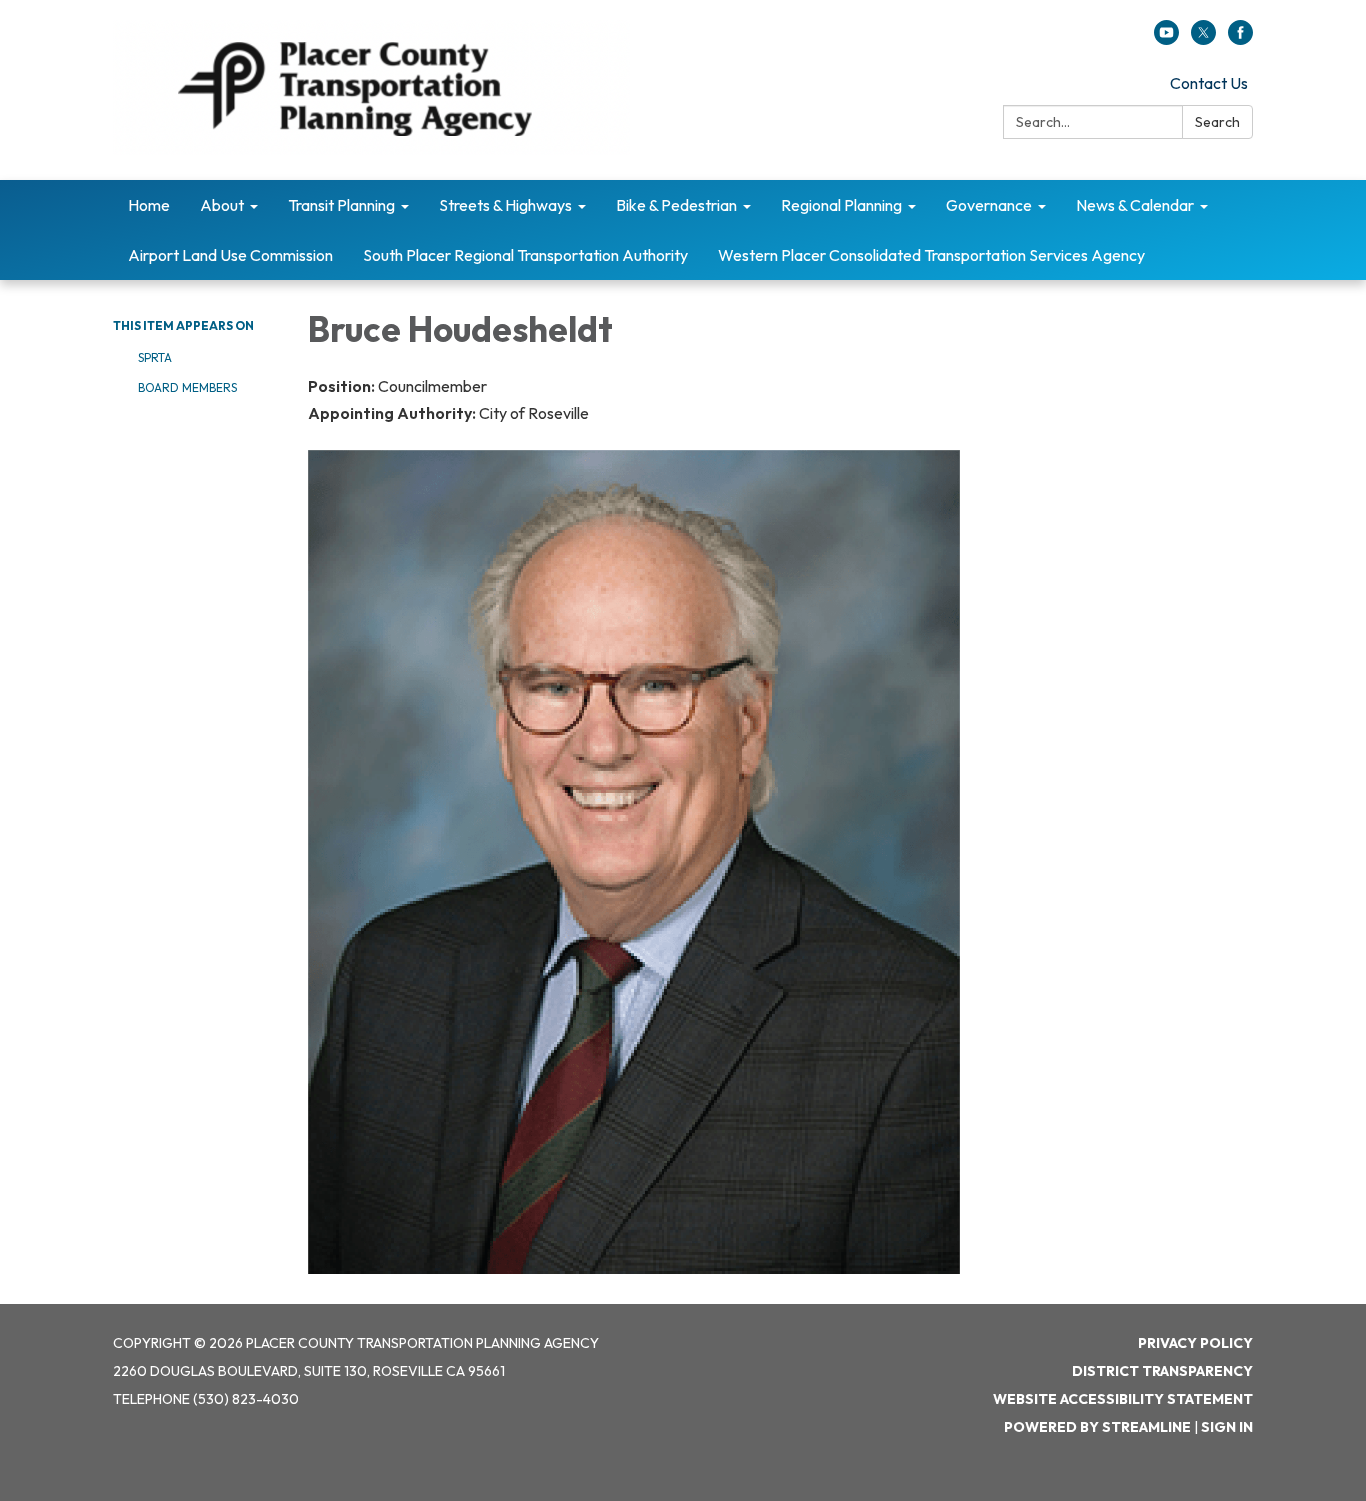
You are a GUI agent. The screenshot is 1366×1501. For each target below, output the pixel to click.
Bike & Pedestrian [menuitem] (676, 205)
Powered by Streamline (1097, 1427)
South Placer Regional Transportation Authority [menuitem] (525, 255)
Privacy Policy (1195, 1343)
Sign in (1227, 1427)
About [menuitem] (222, 205)
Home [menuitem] (149, 205)
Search (1217, 122)
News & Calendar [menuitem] (1135, 205)
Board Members (187, 387)
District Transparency (1162, 1371)
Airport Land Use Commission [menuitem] (230, 255)
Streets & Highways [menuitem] (505, 205)
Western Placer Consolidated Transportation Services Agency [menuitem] (931, 255)
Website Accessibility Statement (1123, 1399)
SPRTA (155, 357)
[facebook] (1240, 39)
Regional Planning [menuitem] (841, 205)
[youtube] (1166, 39)
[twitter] (1203, 39)
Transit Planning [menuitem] (341, 205)
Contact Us (1209, 83)
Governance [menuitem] (989, 205)
